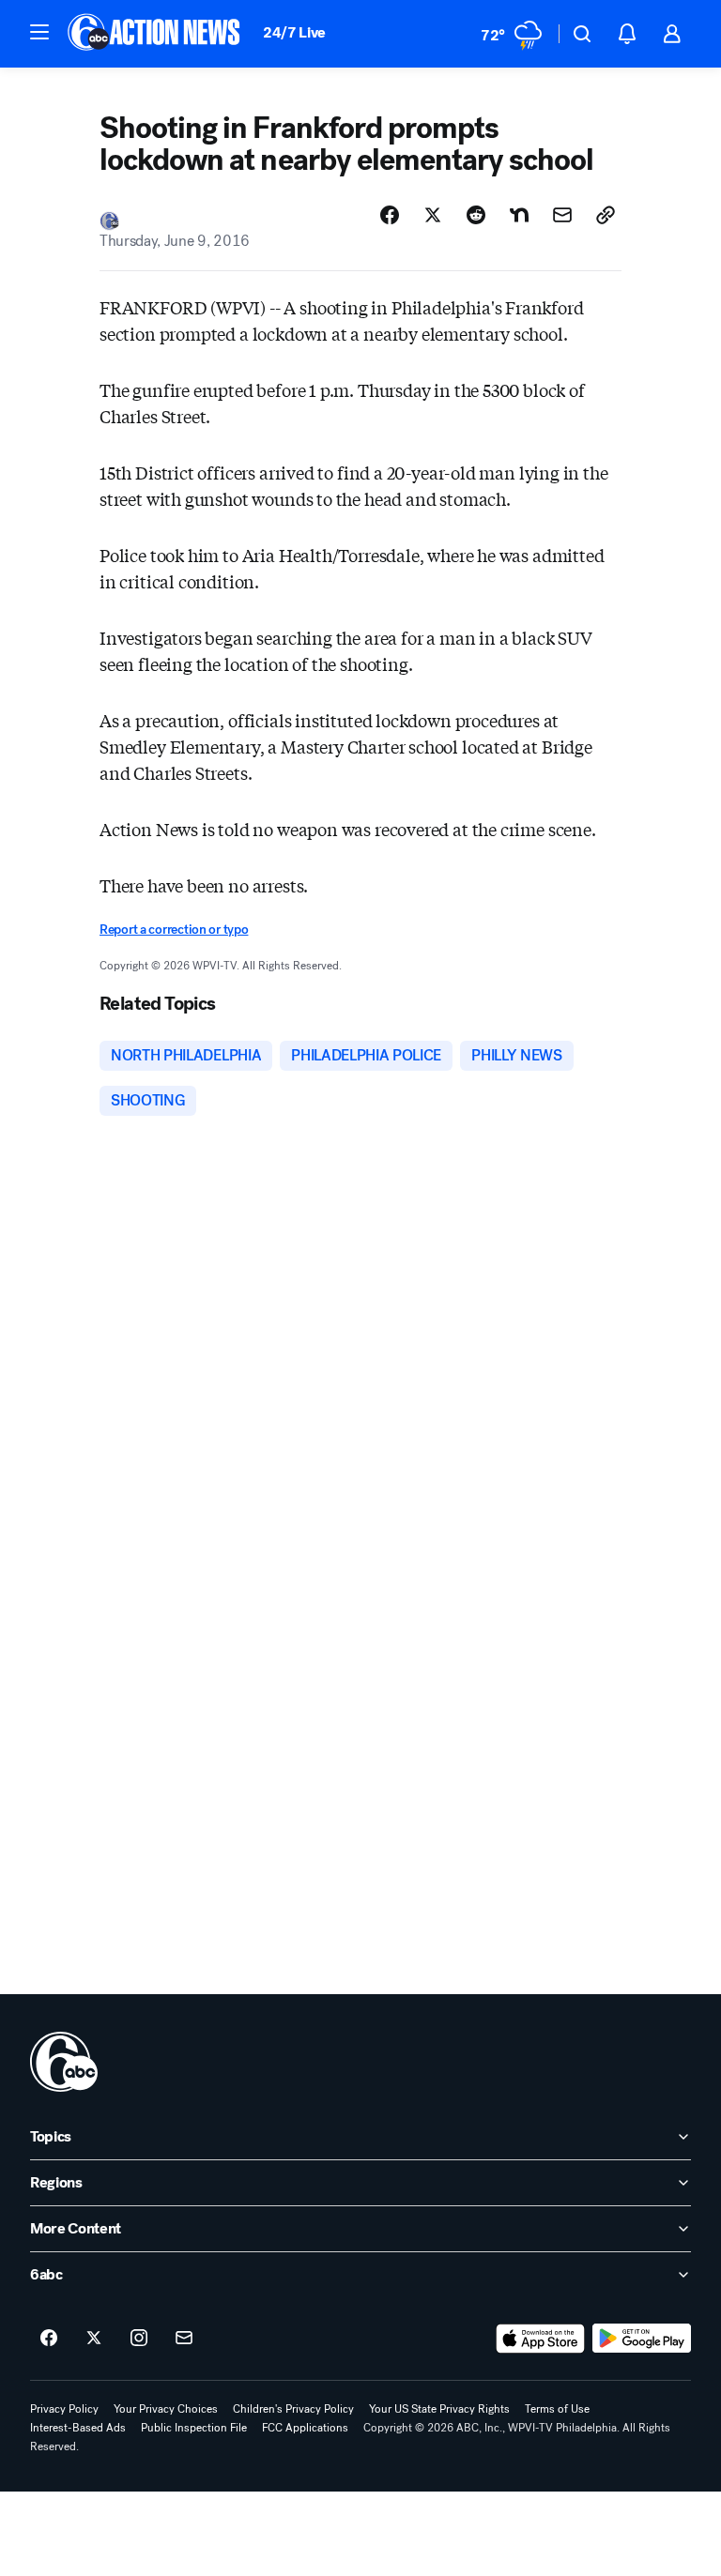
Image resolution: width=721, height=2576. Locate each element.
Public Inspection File (194, 2428)
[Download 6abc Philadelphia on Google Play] (642, 2339)
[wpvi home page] (64, 2062)
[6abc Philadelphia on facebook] (49, 2339)
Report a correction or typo (174, 930)
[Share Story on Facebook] (390, 215)
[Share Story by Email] (562, 215)
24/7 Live (294, 32)
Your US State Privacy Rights (439, 2409)
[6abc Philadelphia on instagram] (139, 2339)
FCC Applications (305, 2428)
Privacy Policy (64, 2409)
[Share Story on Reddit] (476, 215)
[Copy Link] (606, 215)
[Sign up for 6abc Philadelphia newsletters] (184, 2339)
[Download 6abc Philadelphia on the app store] (541, 2339)
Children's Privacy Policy (293, 2409)
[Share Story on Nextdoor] (519, 215)
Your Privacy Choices (166, 2409)
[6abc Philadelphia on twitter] (94, 2339)
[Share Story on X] (433, 215)
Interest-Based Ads (78, 2428)
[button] (39, 32)
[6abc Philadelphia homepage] (155, 34)
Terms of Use (557, 2409)
